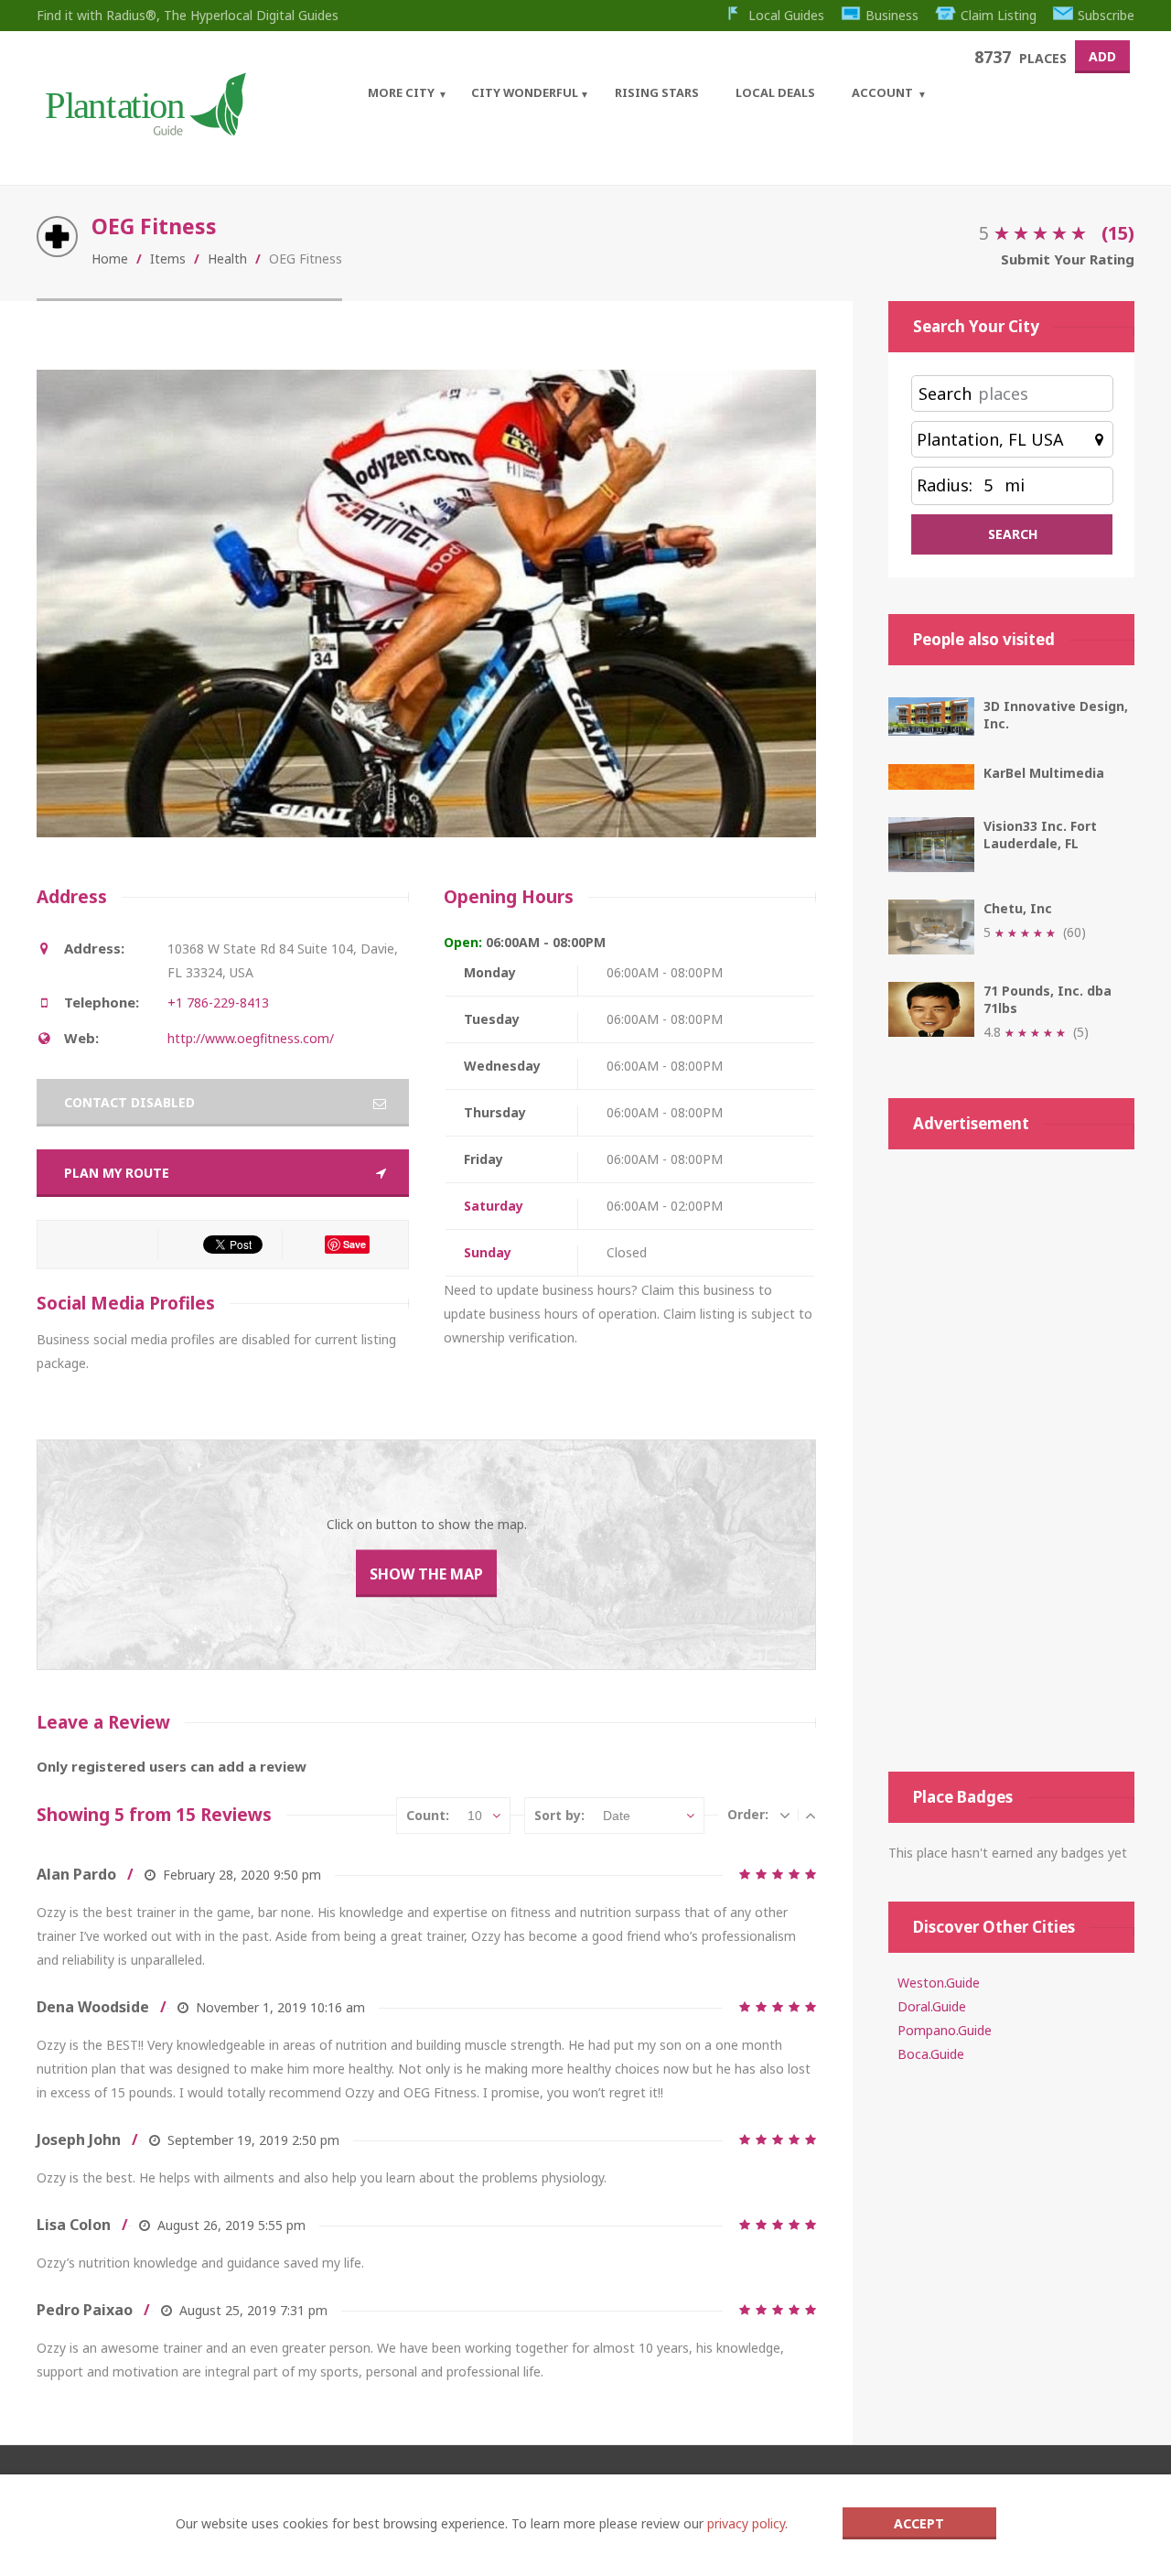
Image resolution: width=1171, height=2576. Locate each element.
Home (110, 259)
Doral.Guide (932, 2006)
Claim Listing (999, 15)
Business (892, 15)
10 (475, 1816)
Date (617, 1816)
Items (168, 259)
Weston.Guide (939, 1983)
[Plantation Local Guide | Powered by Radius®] (144, 129)
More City (401, 92)
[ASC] (811, 1815)
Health (227, 259)
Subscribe (1106, 15)
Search (945, 393)
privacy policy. (747, 2523)
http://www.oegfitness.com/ (251, 1038)
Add (1102, 56)
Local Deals (775, 92)
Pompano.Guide (945, 2030)
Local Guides (786, 15)
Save (355, 1244)
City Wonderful (525, 92)
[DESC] (785, 1815)
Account (882, 92)
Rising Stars (657, 92)
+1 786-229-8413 (218, 1002)
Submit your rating (1068, 259)
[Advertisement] (1011, 1460)
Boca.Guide (931, 2054)
